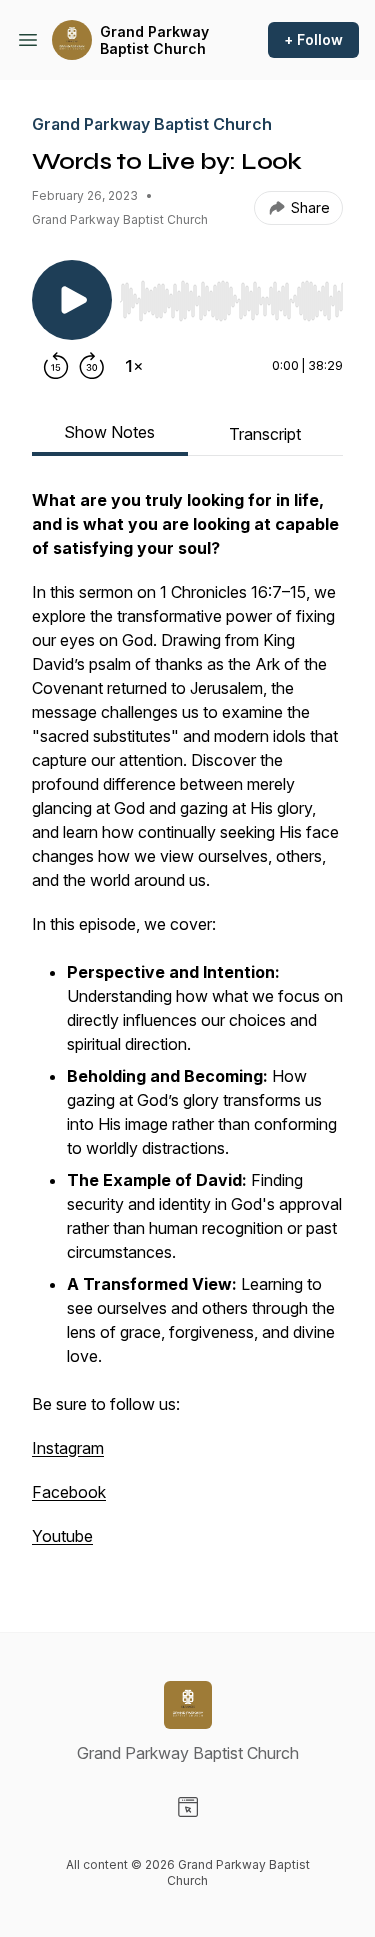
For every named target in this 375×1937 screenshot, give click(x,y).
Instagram (68, 1448)
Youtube (62, 1536)
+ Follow (313, 39)
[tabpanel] (187, 1028)
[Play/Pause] (72, 300)
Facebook (69, 1492)
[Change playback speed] (134, 366)
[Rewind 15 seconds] (56, 366)
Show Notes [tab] (109, 432)
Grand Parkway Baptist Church (154, 40)
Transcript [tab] (265, 434)
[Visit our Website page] (188, 1807)
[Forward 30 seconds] (92, 366)
